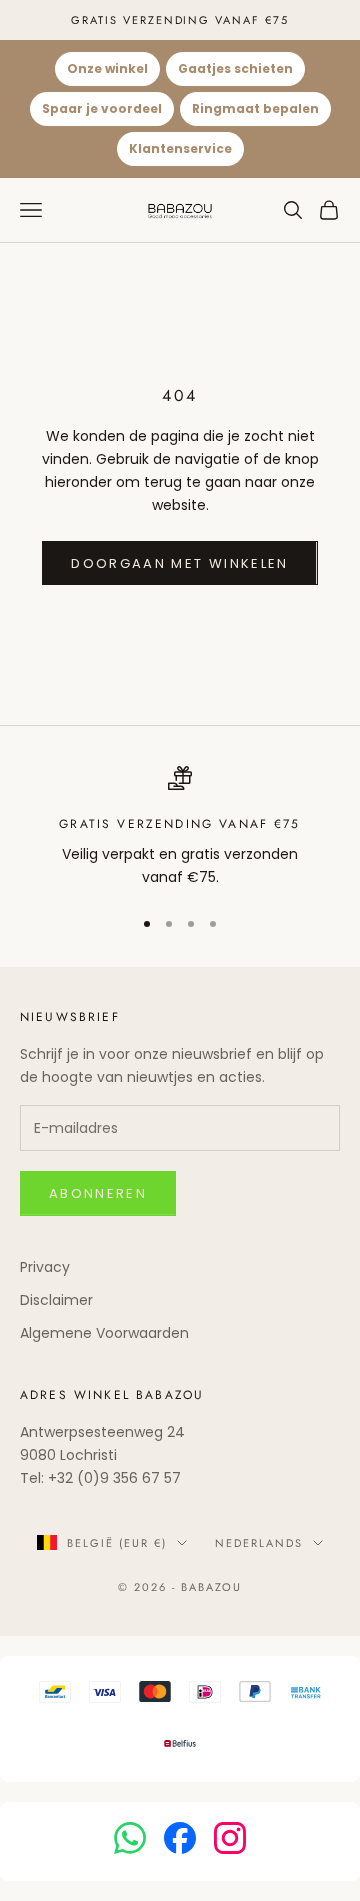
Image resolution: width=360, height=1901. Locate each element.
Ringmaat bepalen (255, 108)
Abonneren (98, 1193)
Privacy (45, 1267)
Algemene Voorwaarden (104, 1333)
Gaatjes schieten (235, 68)
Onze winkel (107, 68)
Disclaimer (56, 1300)
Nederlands (259, 1543)
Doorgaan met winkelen (179, 563)
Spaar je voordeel (102, 108)
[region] (180, 827)
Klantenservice (180, 148)
